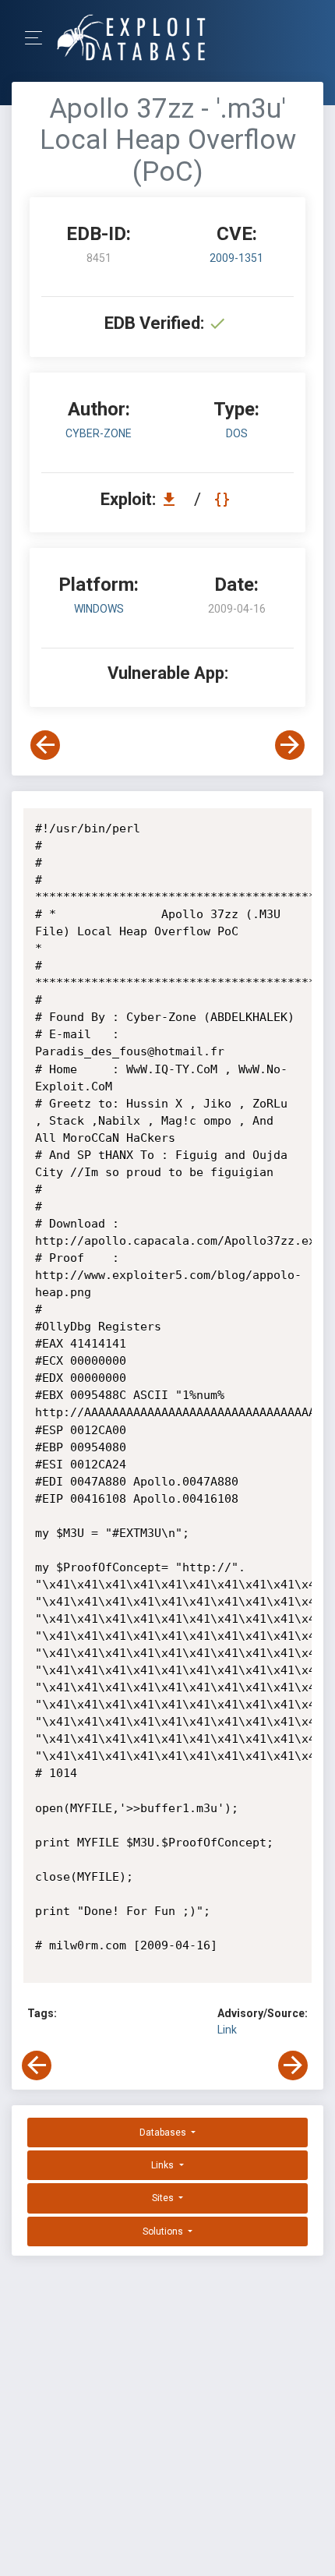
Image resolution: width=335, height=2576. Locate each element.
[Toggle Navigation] (39, 38)
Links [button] (164, 2165)
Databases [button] (164, 2133)
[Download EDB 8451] (173, 499)
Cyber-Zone (99, 433)
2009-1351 (236, 258)
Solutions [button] (164, 2231)
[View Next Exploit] (290, 745)
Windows (99, 609)
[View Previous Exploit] (45, 745)
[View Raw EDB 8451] (224, 499)
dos (237, 433)
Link (227, 2030)
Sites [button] (164, 2198)
